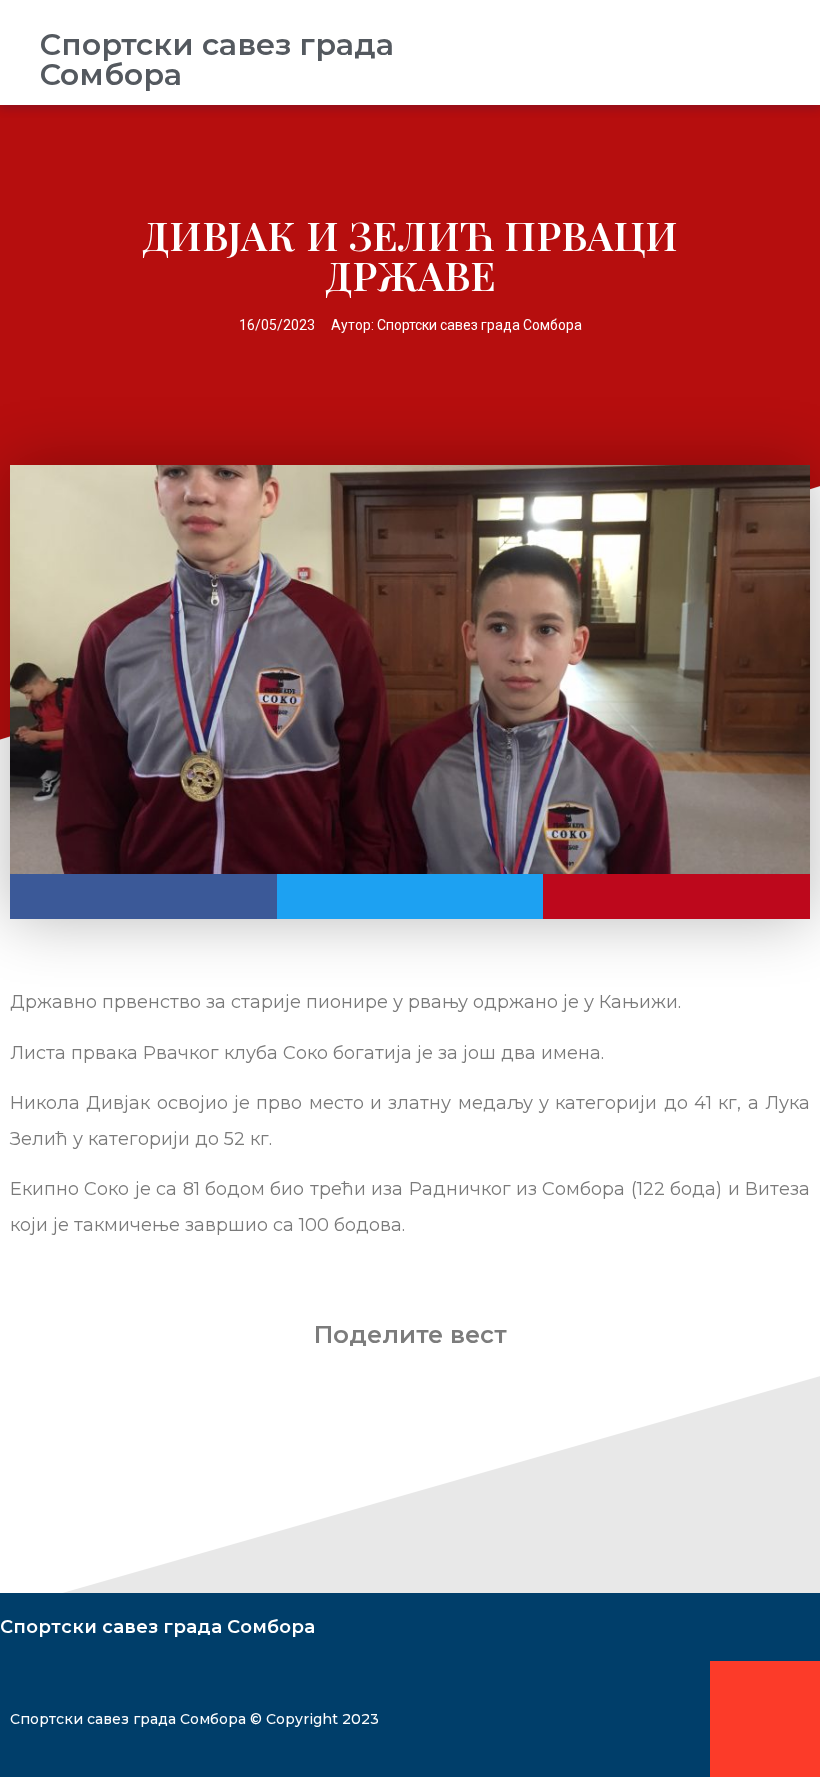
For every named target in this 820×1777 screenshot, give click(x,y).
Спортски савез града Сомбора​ (217, 59)
